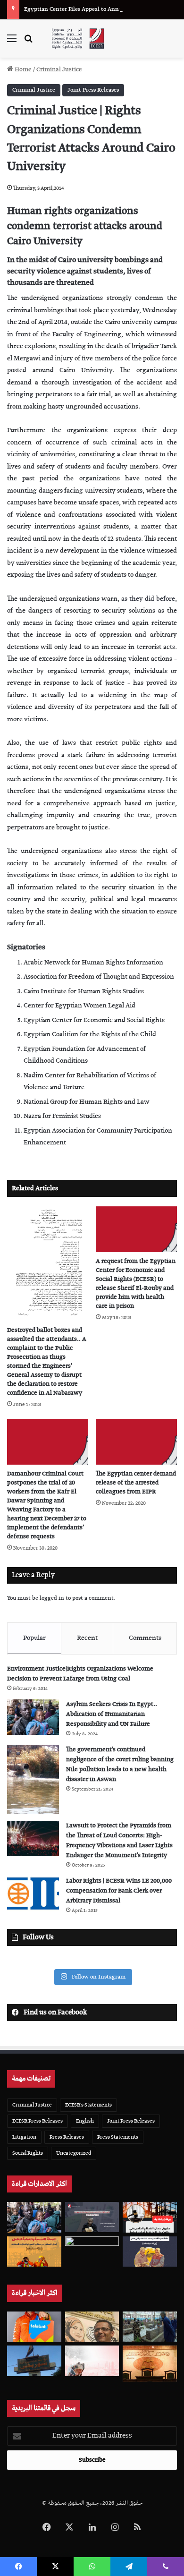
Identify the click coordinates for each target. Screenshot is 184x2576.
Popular (34, 1638)
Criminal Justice (59, 70)
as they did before (148, 599)
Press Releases (67, 2137)
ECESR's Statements (88, 2105)
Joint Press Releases (93, 90)
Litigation (24, 2137)
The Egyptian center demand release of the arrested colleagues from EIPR (136, 1483)
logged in (52, 1598)
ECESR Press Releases (38, 2121)
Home (22, 70)
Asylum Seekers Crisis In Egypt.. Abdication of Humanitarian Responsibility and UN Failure (112, 1714)
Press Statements (118, 2137)
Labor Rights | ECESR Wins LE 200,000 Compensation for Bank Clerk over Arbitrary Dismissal (119, 1891)
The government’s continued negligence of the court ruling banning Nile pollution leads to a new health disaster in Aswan (120, 1765)
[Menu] (12, 42)
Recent (87, 1638)
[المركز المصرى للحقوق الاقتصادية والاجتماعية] (78, 38)
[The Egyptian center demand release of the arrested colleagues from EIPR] (136, 1442)
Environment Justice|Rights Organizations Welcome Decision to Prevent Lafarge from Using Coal (80, 1674)
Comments (145, 1638)
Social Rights (28, 2153)
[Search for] (28, 42)
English (85, 2121)
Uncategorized (74, 2153)
